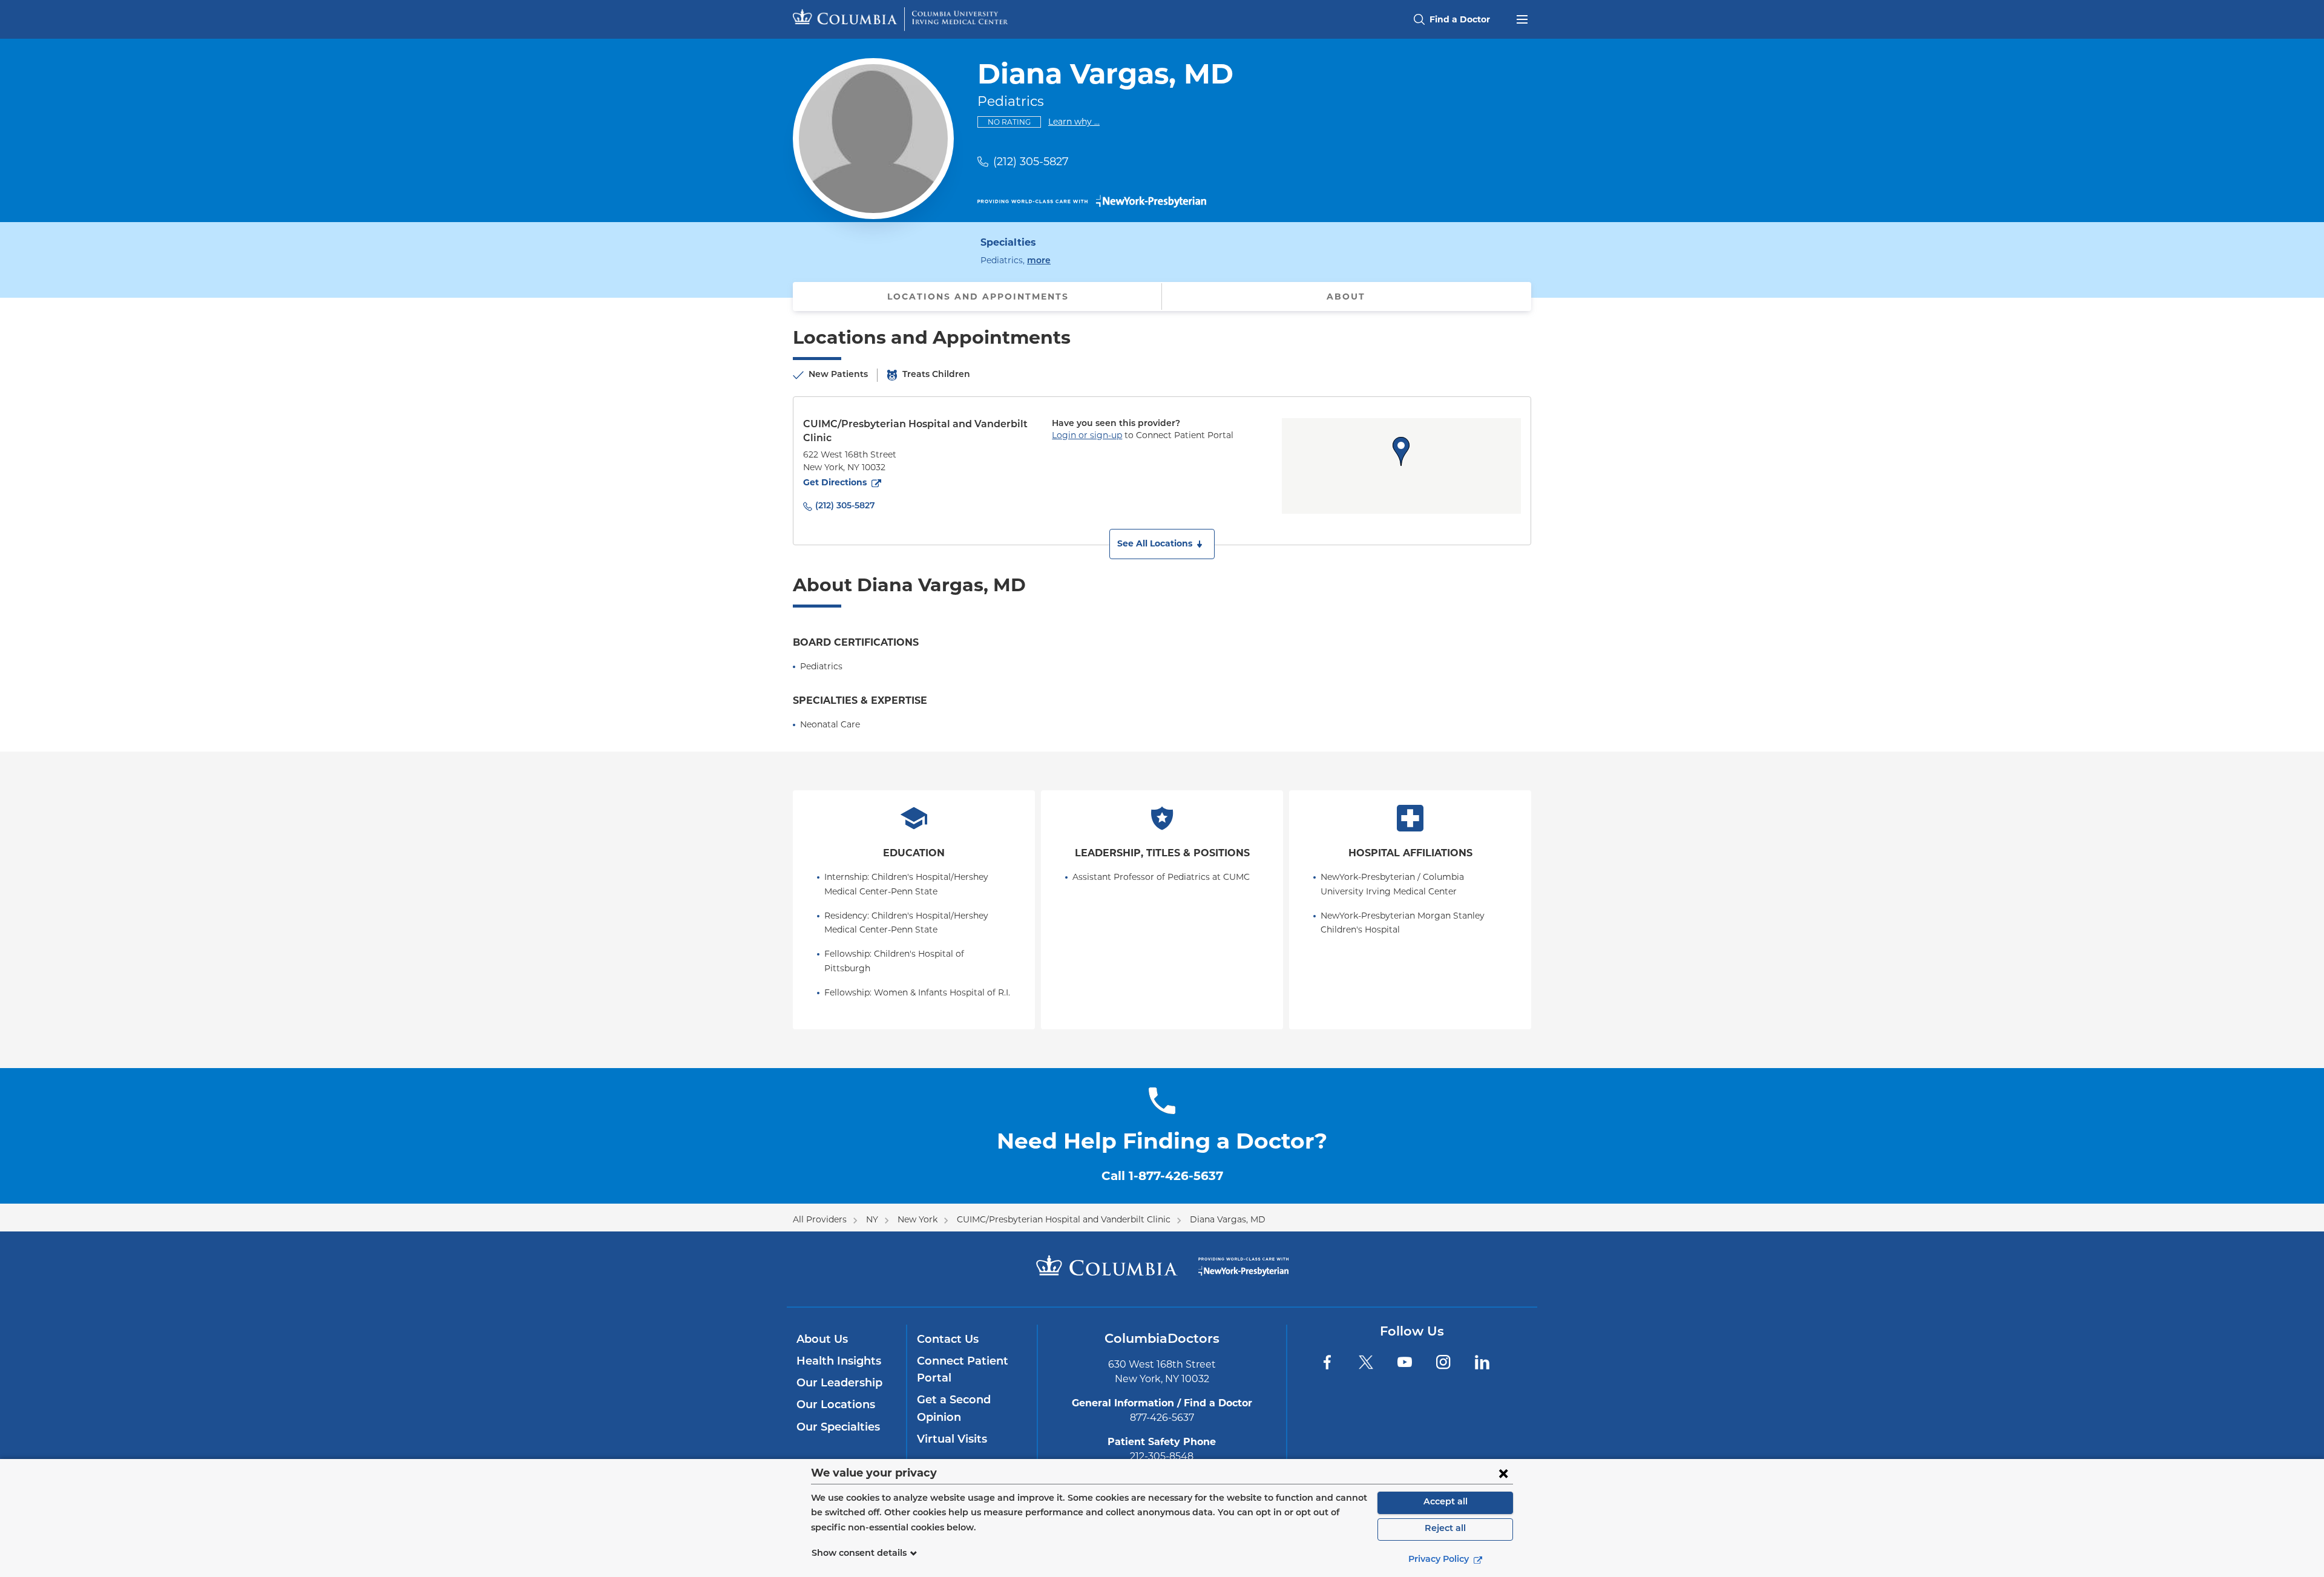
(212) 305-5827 (1031, 162)
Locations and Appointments (978, 297)
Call (1162, 1176)
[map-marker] (1401, 451)
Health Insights (839, 1362)
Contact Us (948, 1340)
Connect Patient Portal (963, 1371)
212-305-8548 (1162, 1456)
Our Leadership (839, 1384)
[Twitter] (1366, 1362)
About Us (822, 1340)
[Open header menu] (1522, 18)
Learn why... (1074, 121)
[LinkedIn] (1482, 1362)
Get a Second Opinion (954, 1409)
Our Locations (836, 1406)
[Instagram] (1443, 1362)
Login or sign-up (1087, 435)
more (1039, 261)
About (1346, 297)
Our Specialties (838, 1428)
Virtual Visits (952, 1440)
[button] (1162, 544)
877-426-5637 (1162, 1418)
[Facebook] (1327, 1362)
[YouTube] (1405, 1362)
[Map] (1401, 466)
